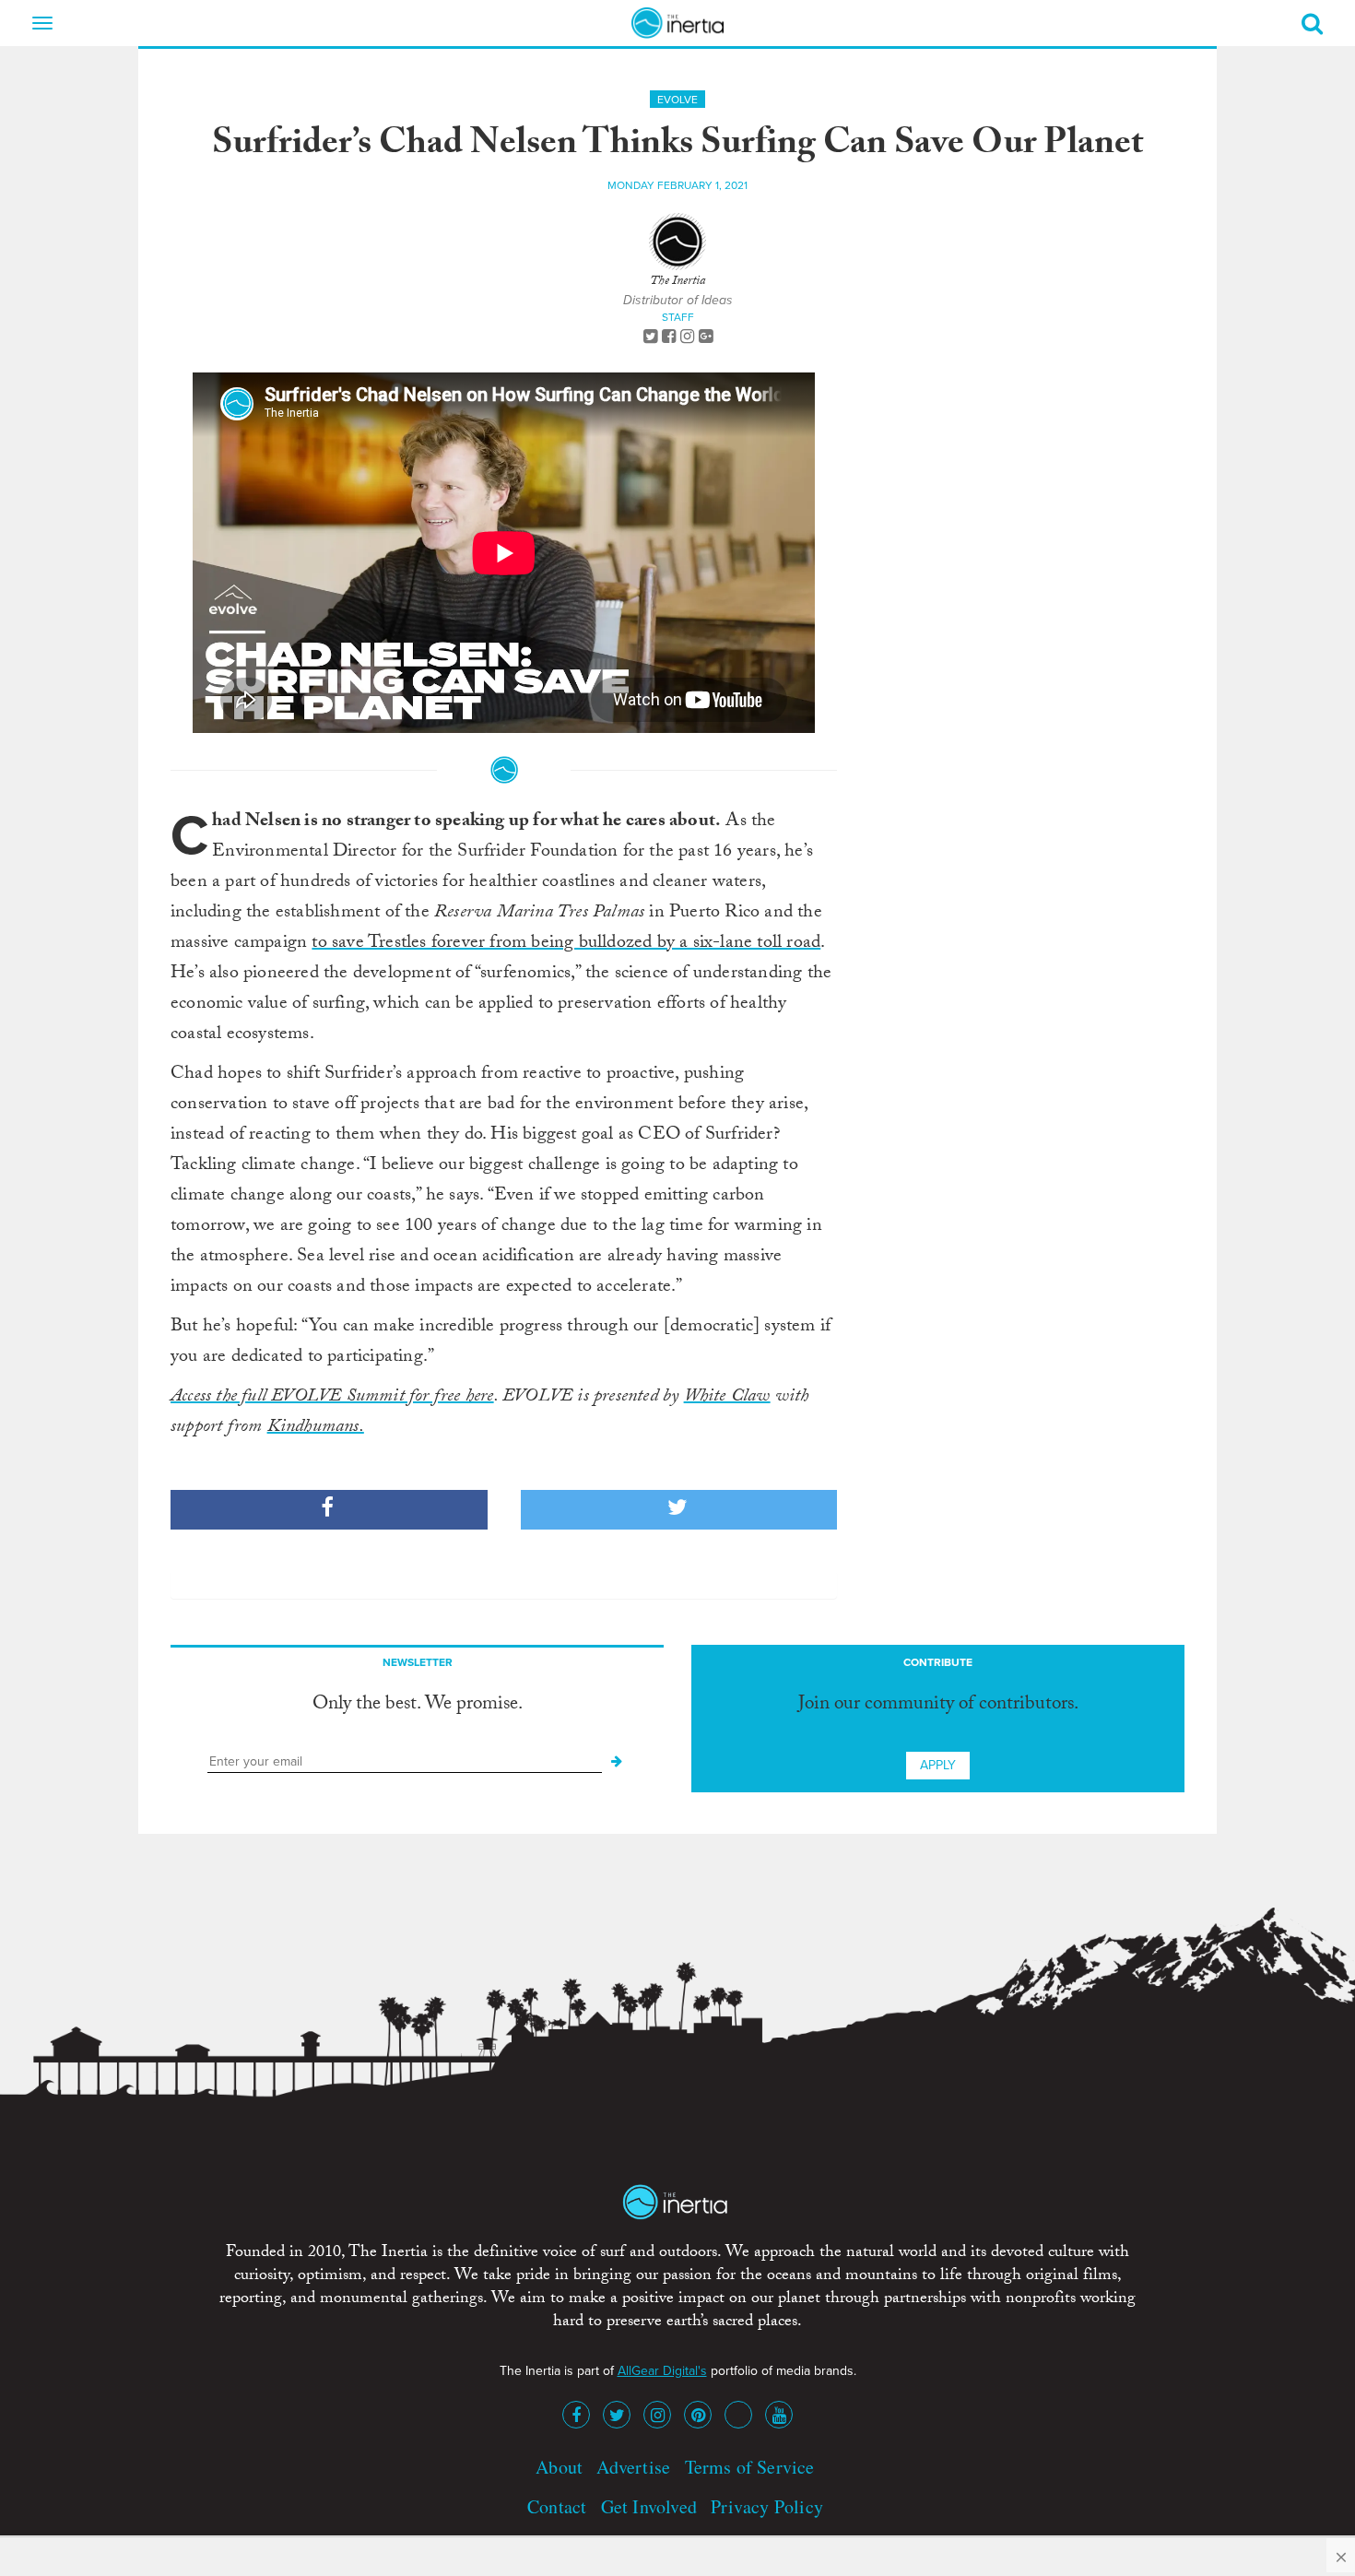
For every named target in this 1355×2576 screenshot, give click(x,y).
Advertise (633, 2467)
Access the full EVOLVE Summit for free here (332, 1398)
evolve (677, 100)
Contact (557, 2506)
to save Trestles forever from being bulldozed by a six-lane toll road (566, 944)
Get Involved (649, 2506)
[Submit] (617, 1762)
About (559, 2467)
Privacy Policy (767, 2506)
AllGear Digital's (662, 2371)
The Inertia (677, 282)
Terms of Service (750, 2467)
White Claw (727, 1398)
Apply (938, 1765)
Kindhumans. (316, 1428)
